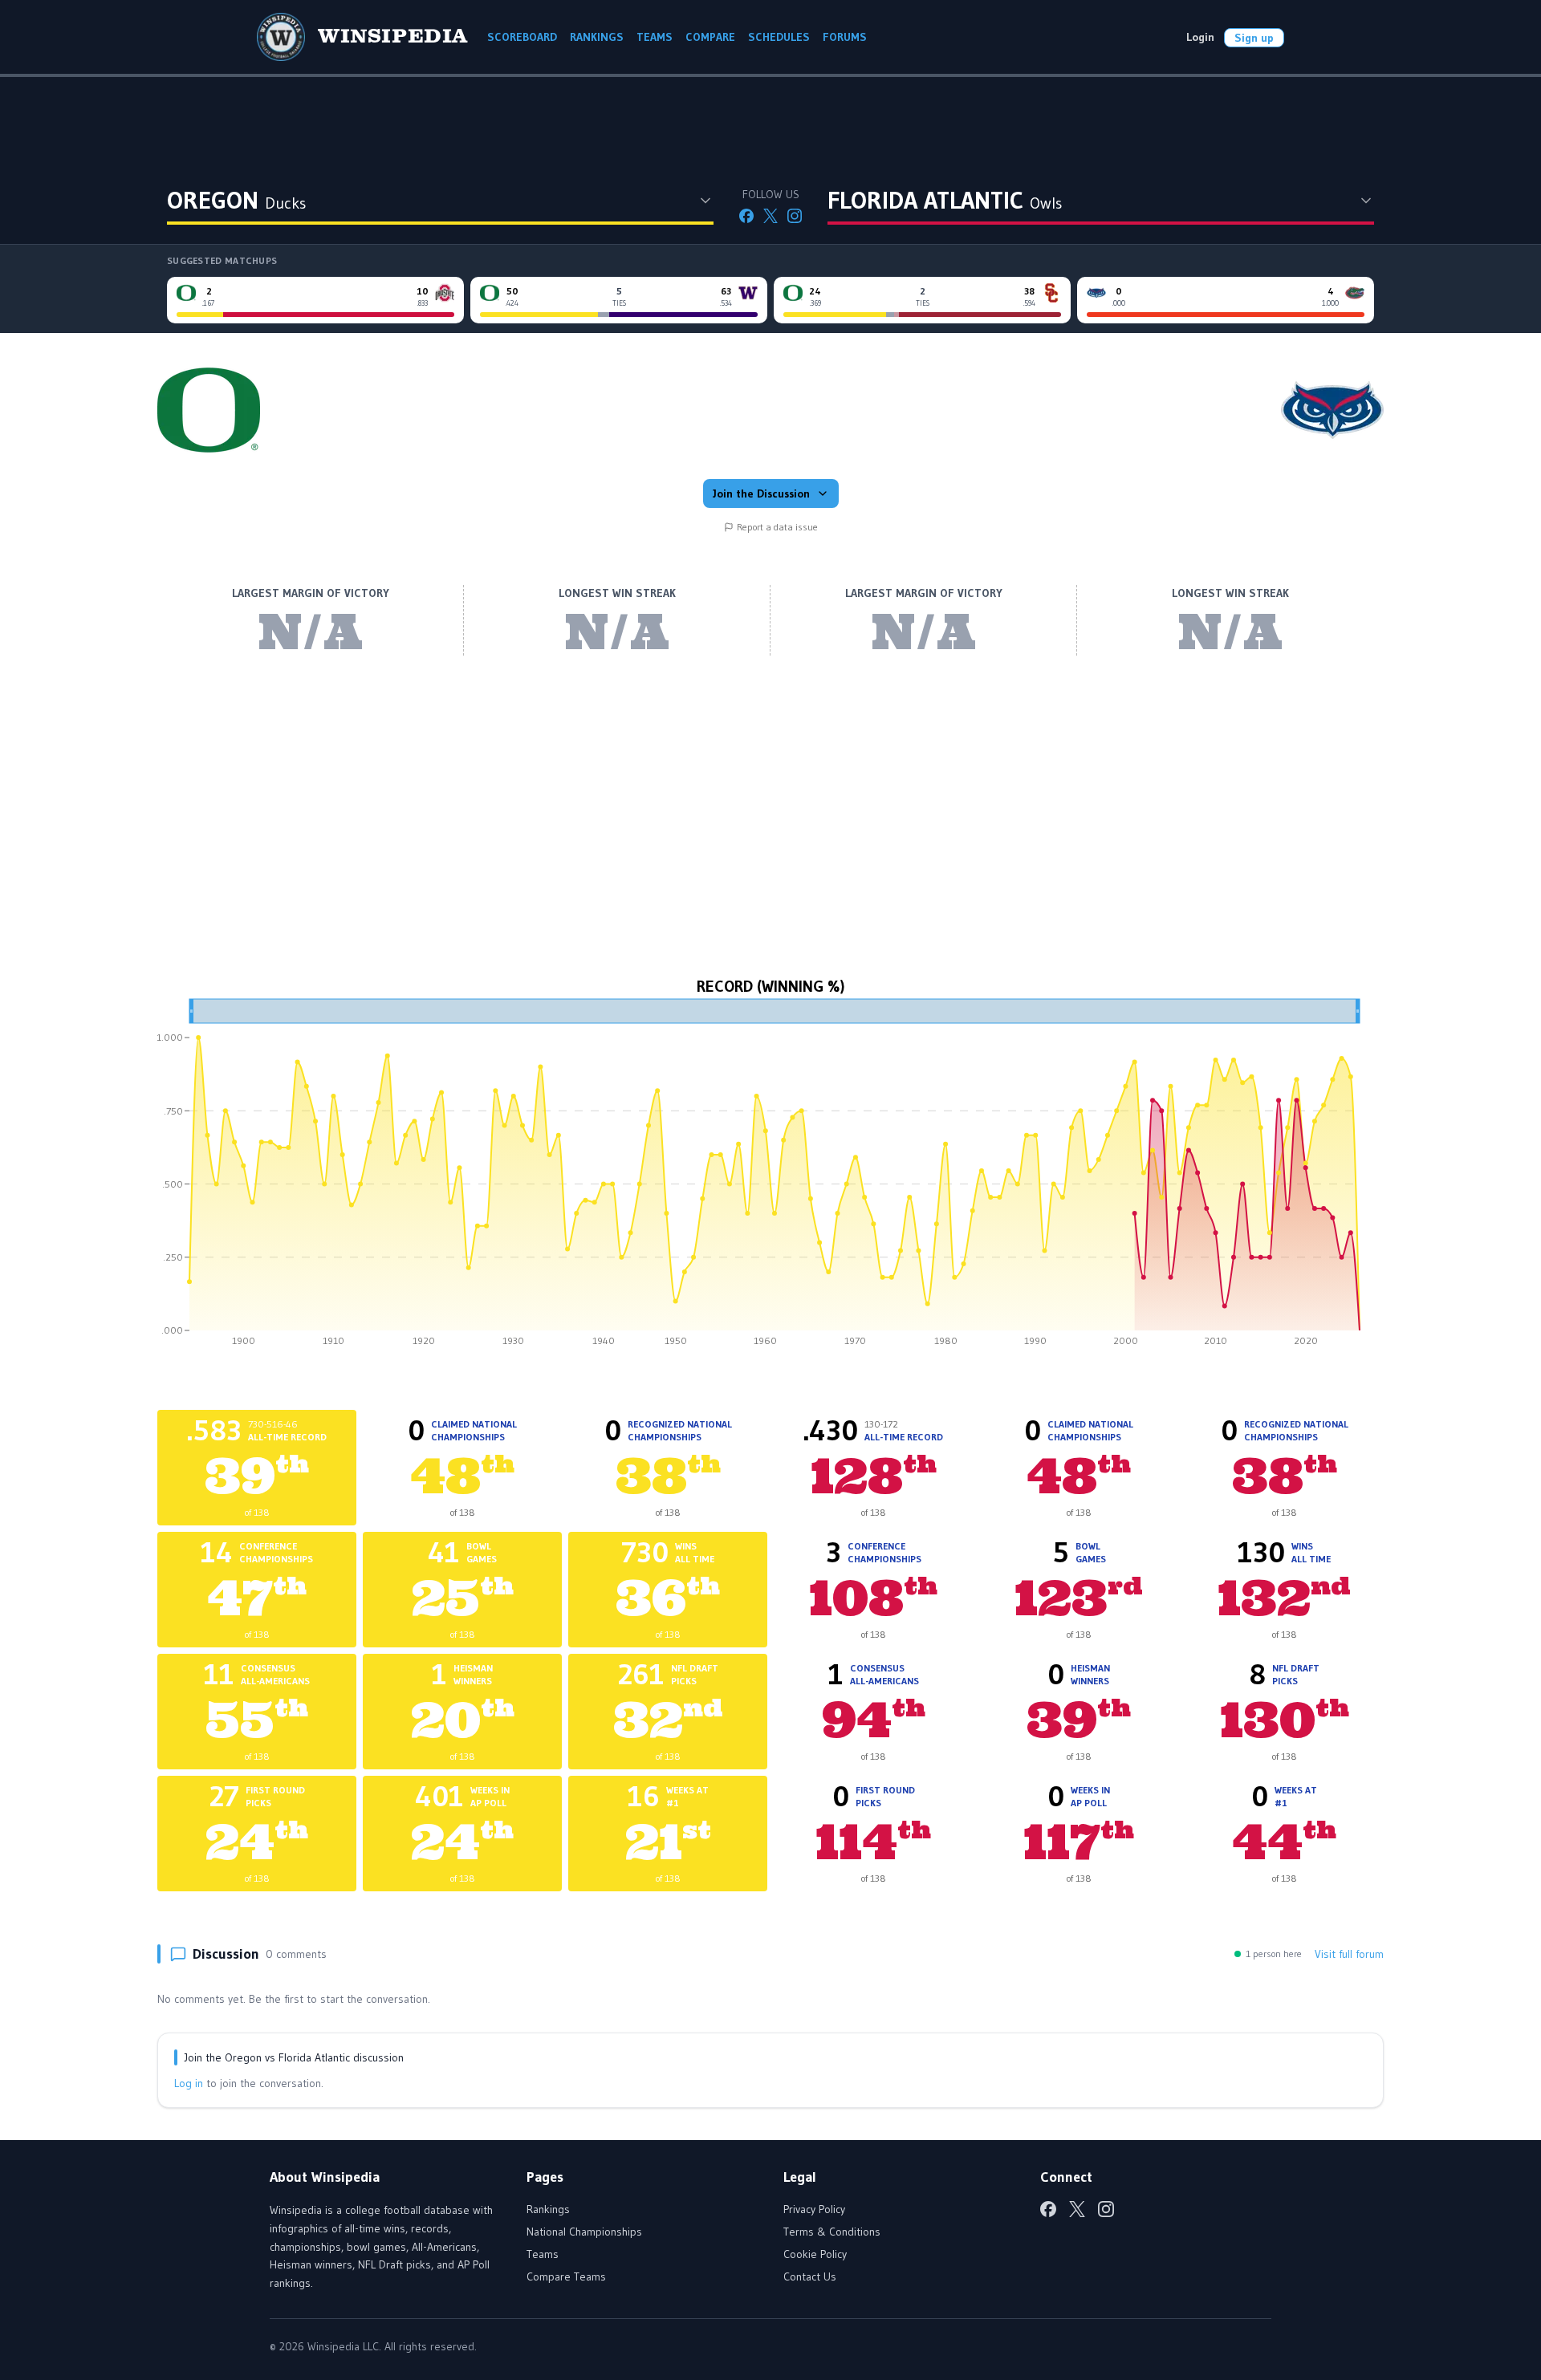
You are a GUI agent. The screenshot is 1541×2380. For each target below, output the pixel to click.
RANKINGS (597, 37)
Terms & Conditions (832, 2232)
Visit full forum (1349, 1954)
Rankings (548, 2209)
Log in (189, 2083)
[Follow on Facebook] (746, 216)
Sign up (1254, 38)
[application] (770, 1178)
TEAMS (655, 37)
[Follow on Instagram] (795, 216)
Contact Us (810, 2276)
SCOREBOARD (522, 37)
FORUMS (845, 37)
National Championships (584, 2232)
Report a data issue (777, 527)
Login (1200, 37)
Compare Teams (566, 2276)
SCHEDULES (779, 37)
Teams (543, 2254)
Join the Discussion (761, 493)
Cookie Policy (815, 2254)
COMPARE (710, 37)
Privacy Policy (814, 2209)
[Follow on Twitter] (770, 216)
